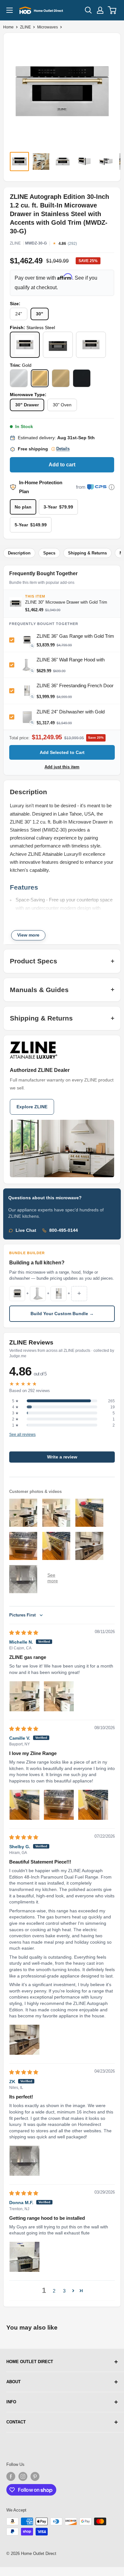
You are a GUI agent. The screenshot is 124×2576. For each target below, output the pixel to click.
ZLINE (25, 27)
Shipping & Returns (87, 553)
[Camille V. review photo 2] (59, 1805)
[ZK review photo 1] (24, 2161)
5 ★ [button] (15, 1401)
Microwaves (48, 27)
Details (63, 449)
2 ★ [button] (15, 1419)
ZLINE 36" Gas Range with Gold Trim (75, 636)
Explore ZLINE (32, 1107)
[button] (73, 2291)
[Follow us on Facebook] (11, 2476)
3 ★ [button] (15, 1413)
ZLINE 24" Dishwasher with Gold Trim (71, 714)
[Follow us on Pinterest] (35, 2476)
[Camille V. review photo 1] (24, 1805)
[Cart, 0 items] (112, 10)
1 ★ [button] (15, 1425)
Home (8, 27)
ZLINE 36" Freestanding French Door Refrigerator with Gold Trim (75, 688)
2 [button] (54, 2291)
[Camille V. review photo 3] (93, 1805)
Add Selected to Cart (62, 752)
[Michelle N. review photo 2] (59, 1696)
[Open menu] (10, 10)
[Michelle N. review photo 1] (24, 1696)
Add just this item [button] (62, 767)
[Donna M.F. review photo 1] (24, 2257)
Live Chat (26, 1230)
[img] (24, 1633)
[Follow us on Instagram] (23, 2476)
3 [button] (64, 2291)
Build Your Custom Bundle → (62, 1314)
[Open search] (88, 10)
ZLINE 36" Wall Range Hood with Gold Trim (71, 662)
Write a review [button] (62, 1457)
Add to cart (62, 465)
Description (19, 553)
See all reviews (22, 1435)
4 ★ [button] (15, 1407)
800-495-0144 (64, 1230)
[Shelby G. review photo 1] (24, 2040)
